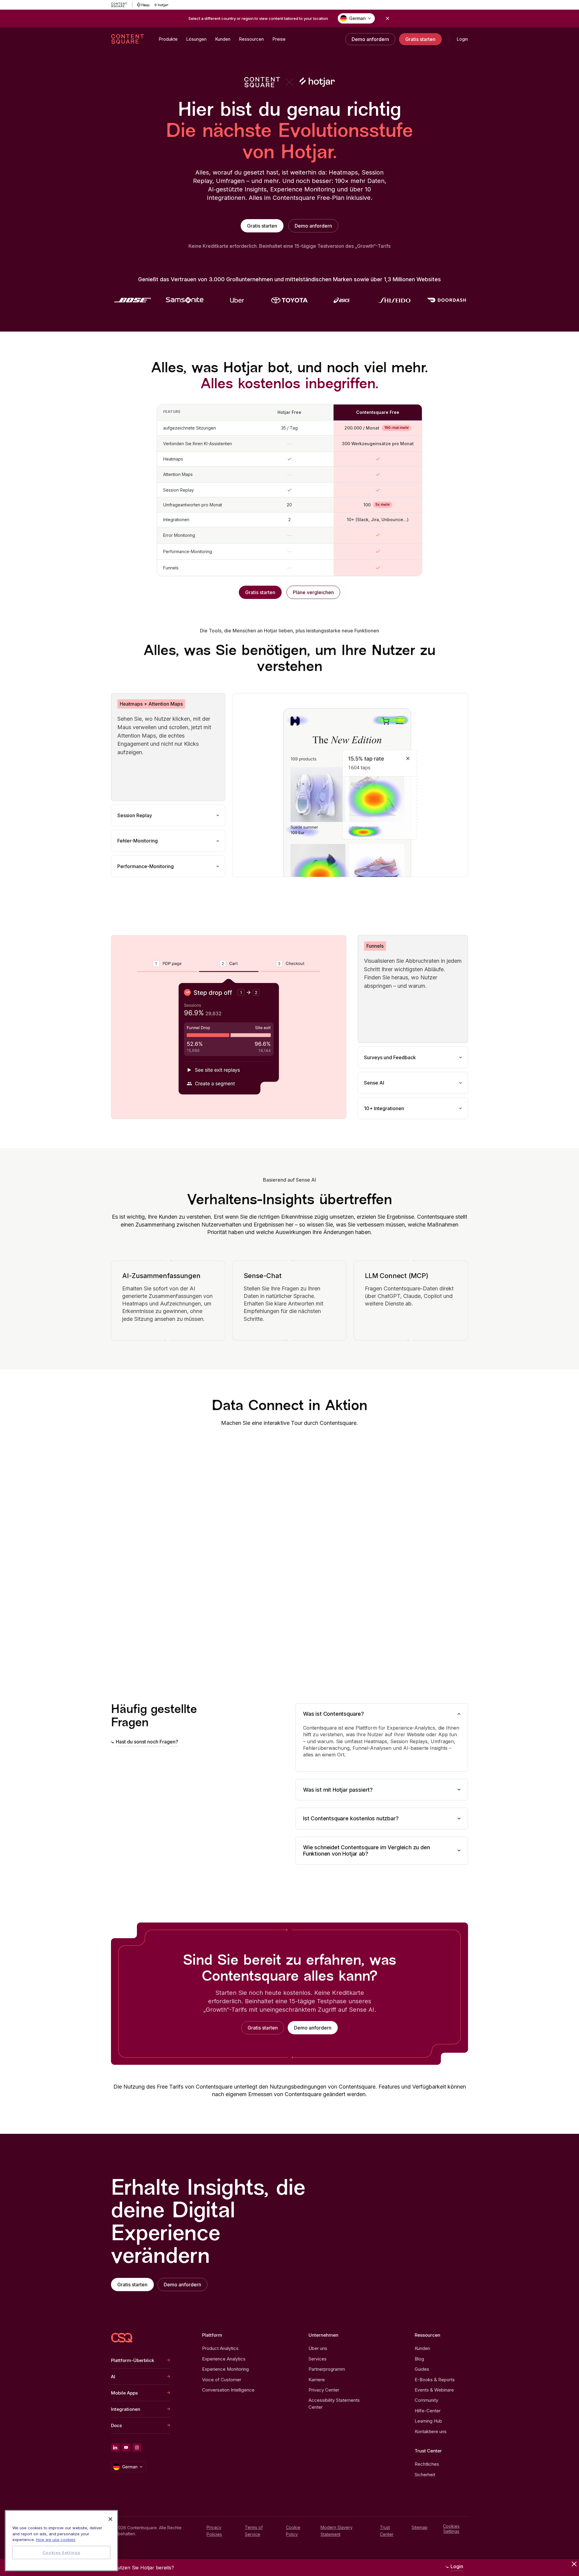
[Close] (110, 2519)
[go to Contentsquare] (122, 5)
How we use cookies (56, 2540)
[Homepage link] (122, 2338)
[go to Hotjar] (161, 5)
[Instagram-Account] (137, 2448)
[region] (61, 2541)
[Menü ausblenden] (574, 2564)
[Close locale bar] (388, 18)
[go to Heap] (143, 5)
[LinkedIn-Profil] (115, 2448)
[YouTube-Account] (126, 2448)
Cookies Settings (451, 2529)
